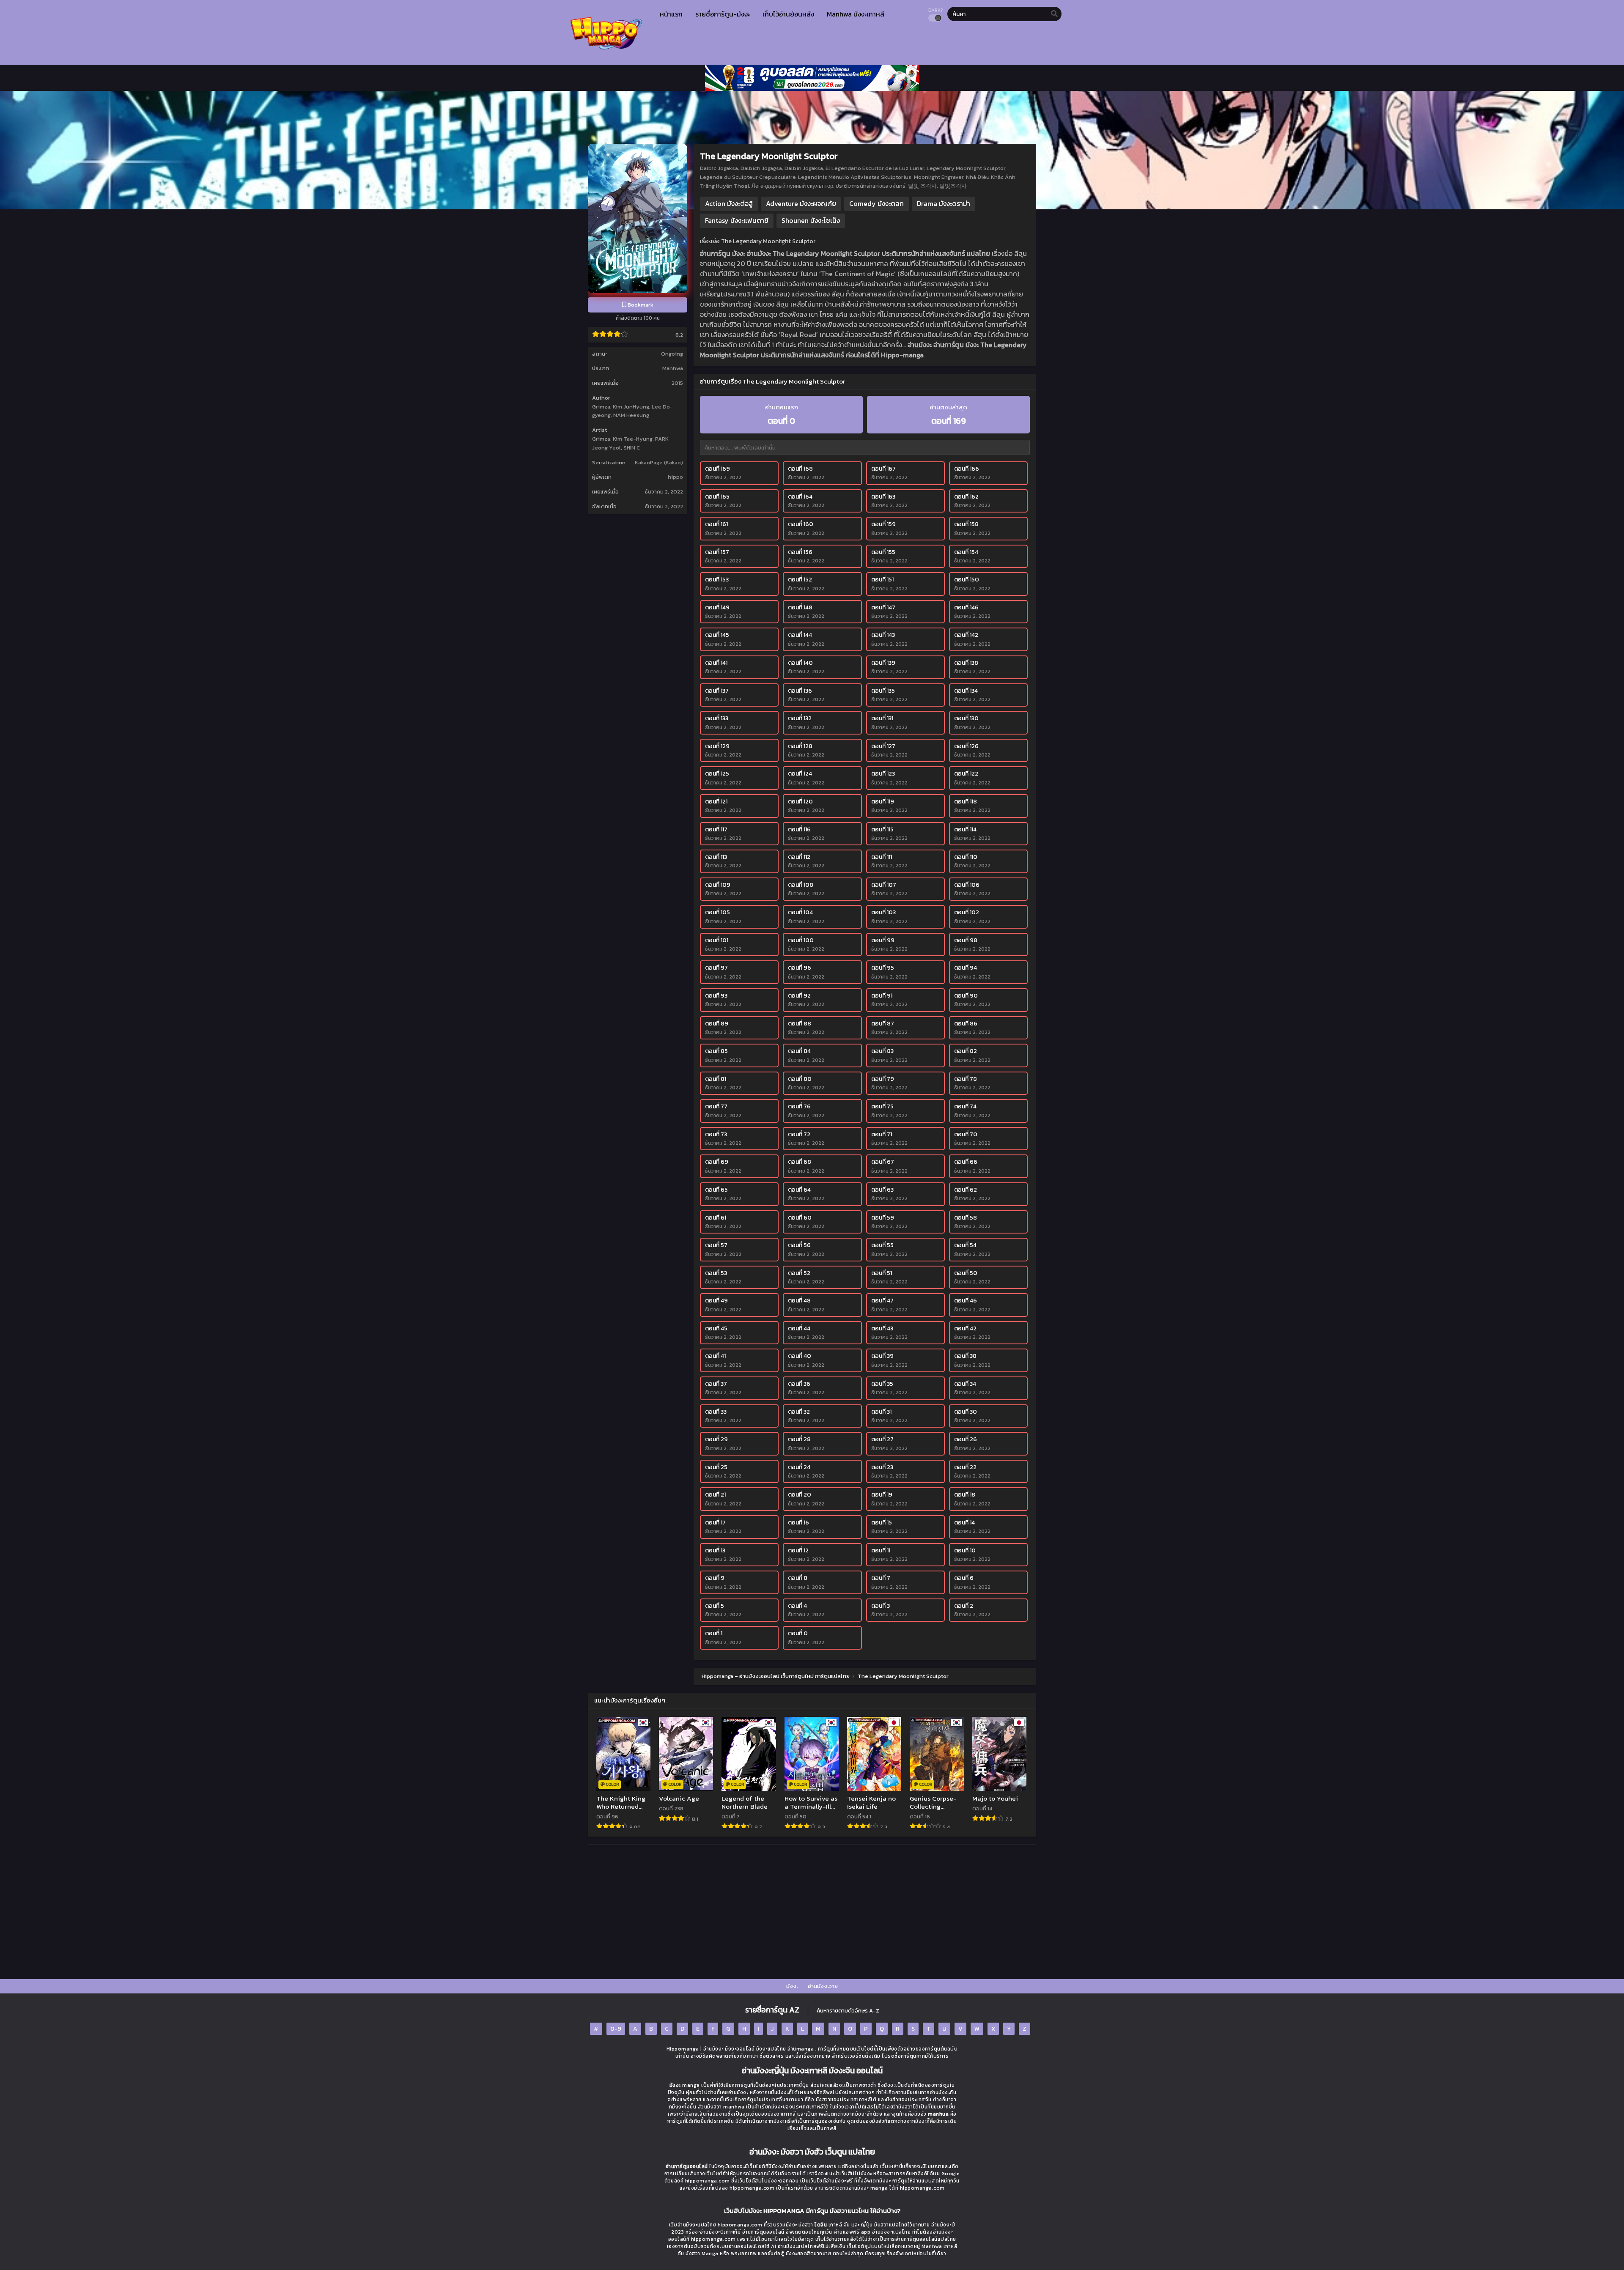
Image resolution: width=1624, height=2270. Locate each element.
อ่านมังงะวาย (823, 1986)
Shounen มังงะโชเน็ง (811, 220)
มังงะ (792, 1986)
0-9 (616, 2029)
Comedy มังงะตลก (876, 203)
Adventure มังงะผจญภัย (801, 203)
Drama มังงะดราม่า (944, 203)
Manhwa (673, 368)
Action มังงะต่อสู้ (729, 203)
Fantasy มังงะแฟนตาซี (737, 220)
